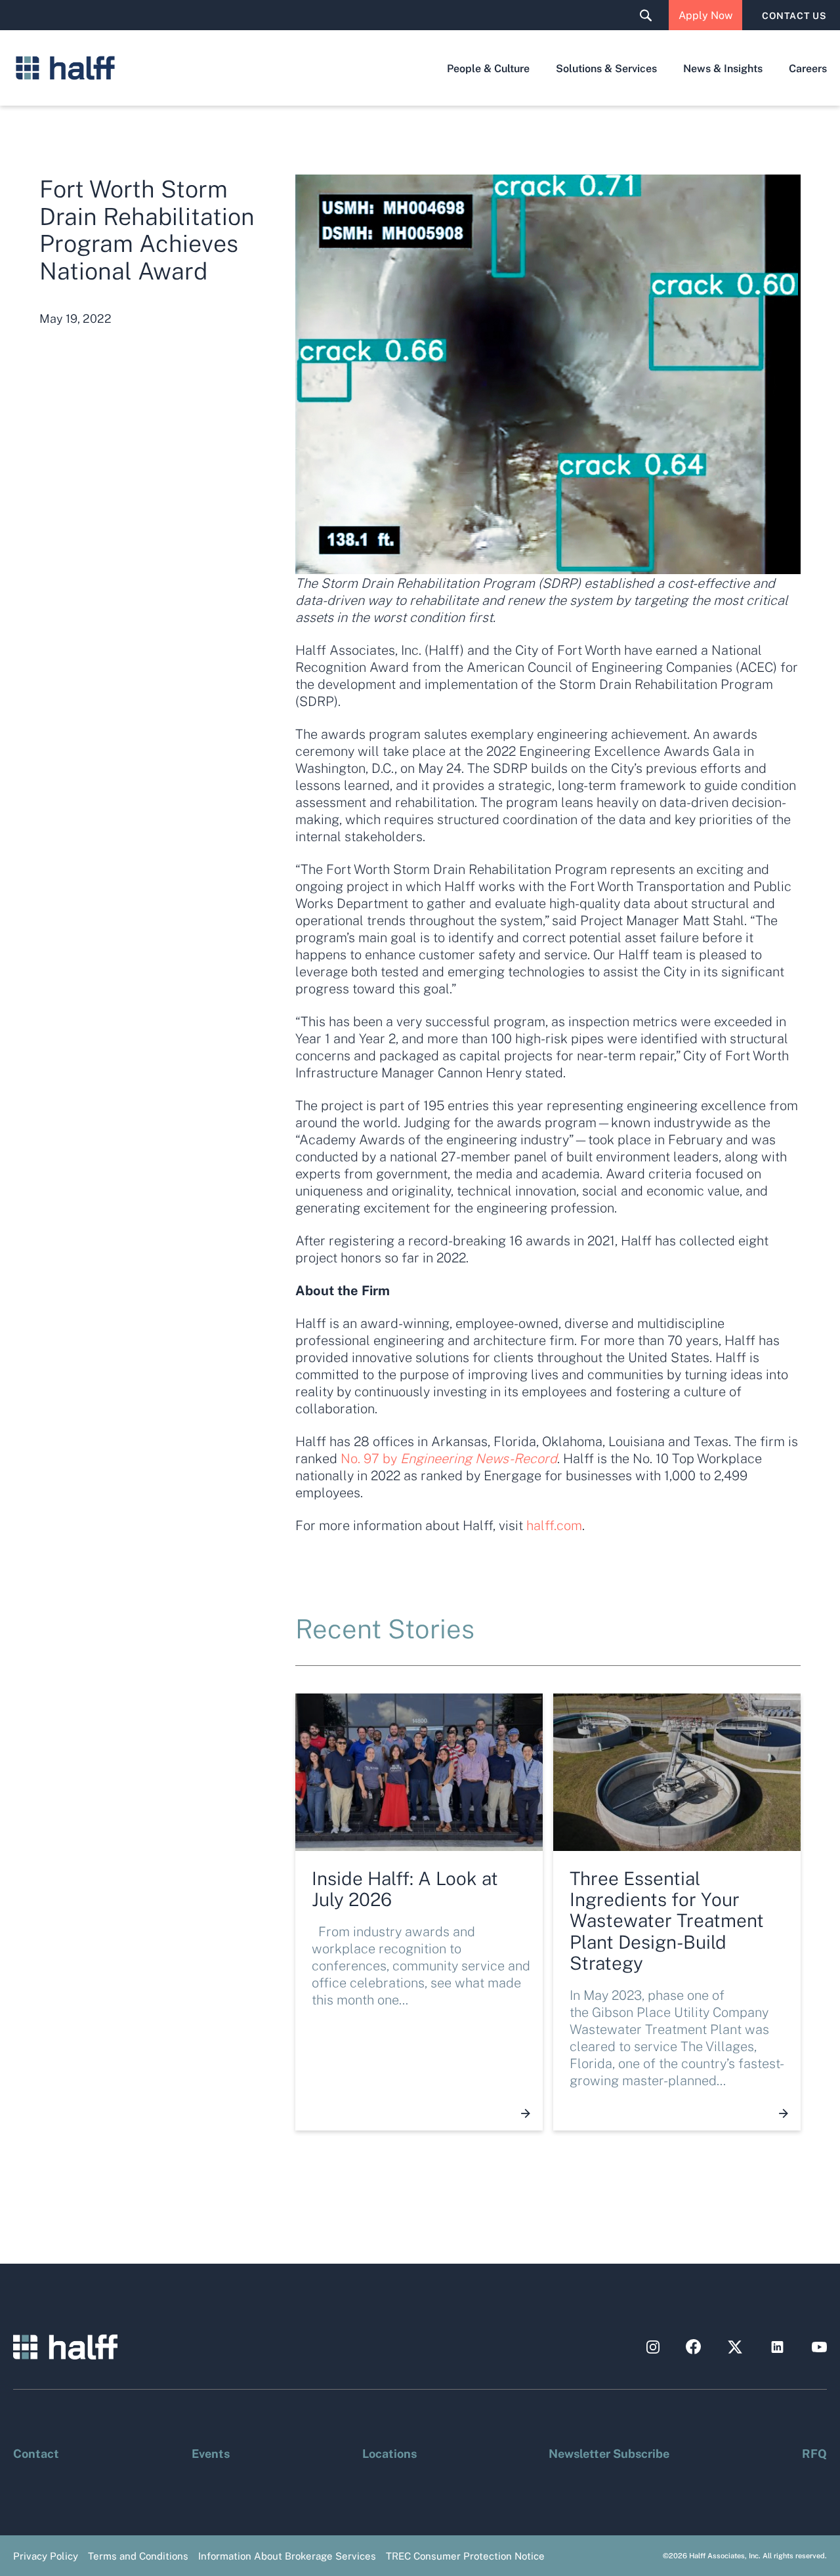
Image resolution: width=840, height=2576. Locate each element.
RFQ (814, 2453)
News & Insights (723, 68)
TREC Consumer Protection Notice (465, 2556)
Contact (36, 2453)
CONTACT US (794, 15)
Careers (808, 68)
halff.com (554, 1525)
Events (211, 2453)
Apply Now (705, 15)
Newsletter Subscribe (609, 2453)
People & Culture (488, 68)
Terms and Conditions (138, 2556)
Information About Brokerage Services (287, 2556)
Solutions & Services (606, 68)
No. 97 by (449, 1458)
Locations (389, 2453)
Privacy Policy (46, 2556)
